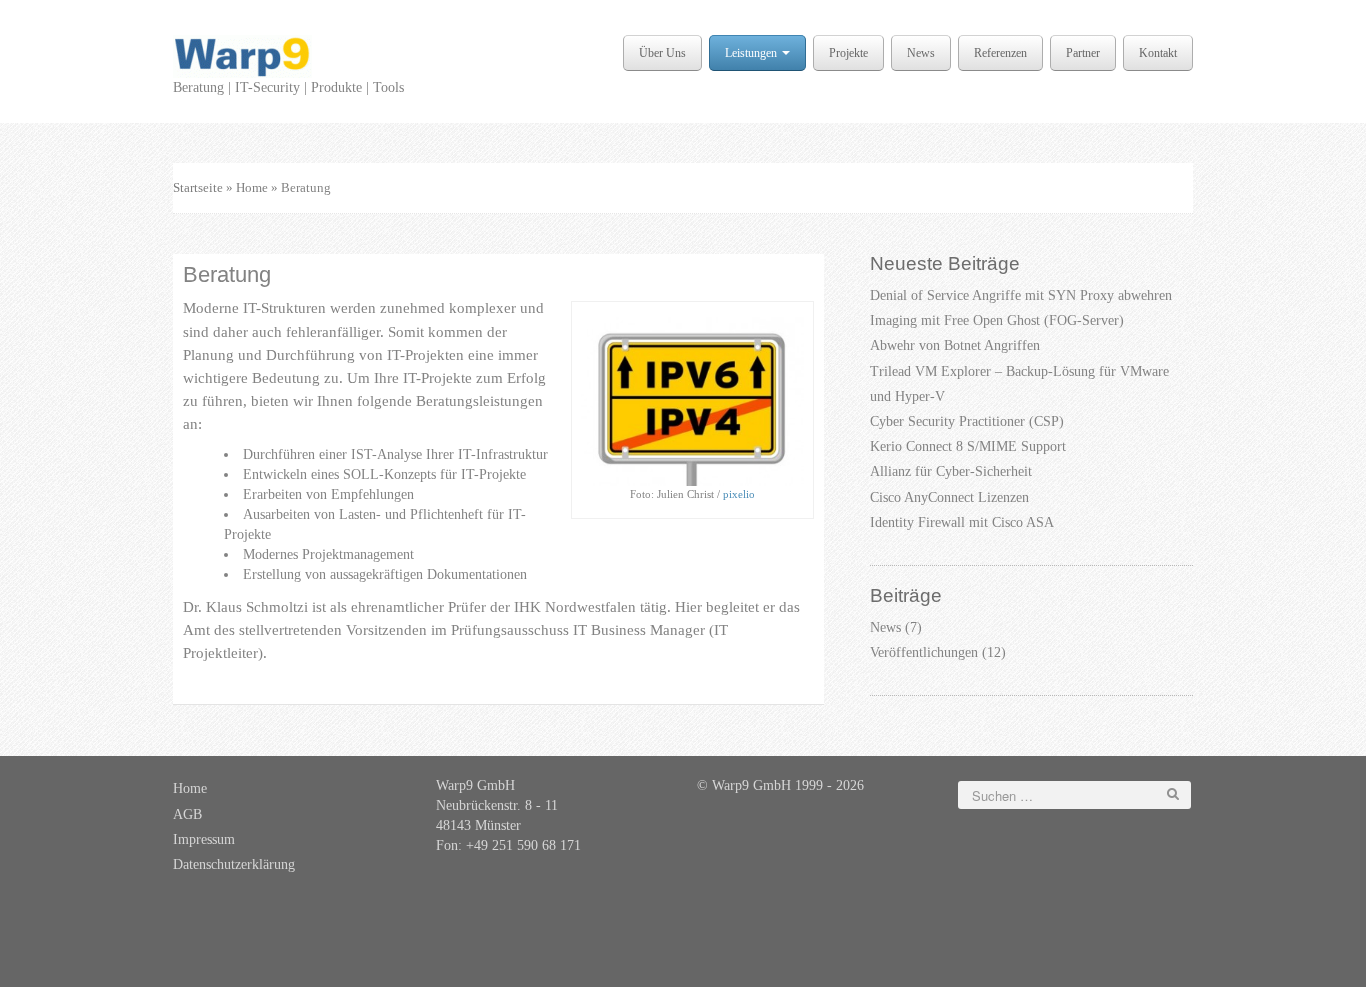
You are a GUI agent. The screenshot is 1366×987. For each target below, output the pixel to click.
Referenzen (1000, 53)
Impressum (204, 839)
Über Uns (662, 53)
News (921, 53)
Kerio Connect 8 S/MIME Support (968, 446)
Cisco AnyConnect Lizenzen (949, 497)
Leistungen (752, 53)
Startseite (198, 187)
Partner (1083, 53)
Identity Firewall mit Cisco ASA (962, 522)
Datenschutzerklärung (234, 864)
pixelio (739, 494)
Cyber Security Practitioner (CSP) (967, 421)
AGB (187, 814)
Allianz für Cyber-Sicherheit (951, 471)
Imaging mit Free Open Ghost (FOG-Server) (997, 320)
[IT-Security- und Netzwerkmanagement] (242, 55)
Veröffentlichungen (924, 652)
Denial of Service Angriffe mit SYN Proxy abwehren (1021, 295)
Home (252, 187)
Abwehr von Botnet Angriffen (955, 345)
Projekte (848, 53)
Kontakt (1158, 53)
